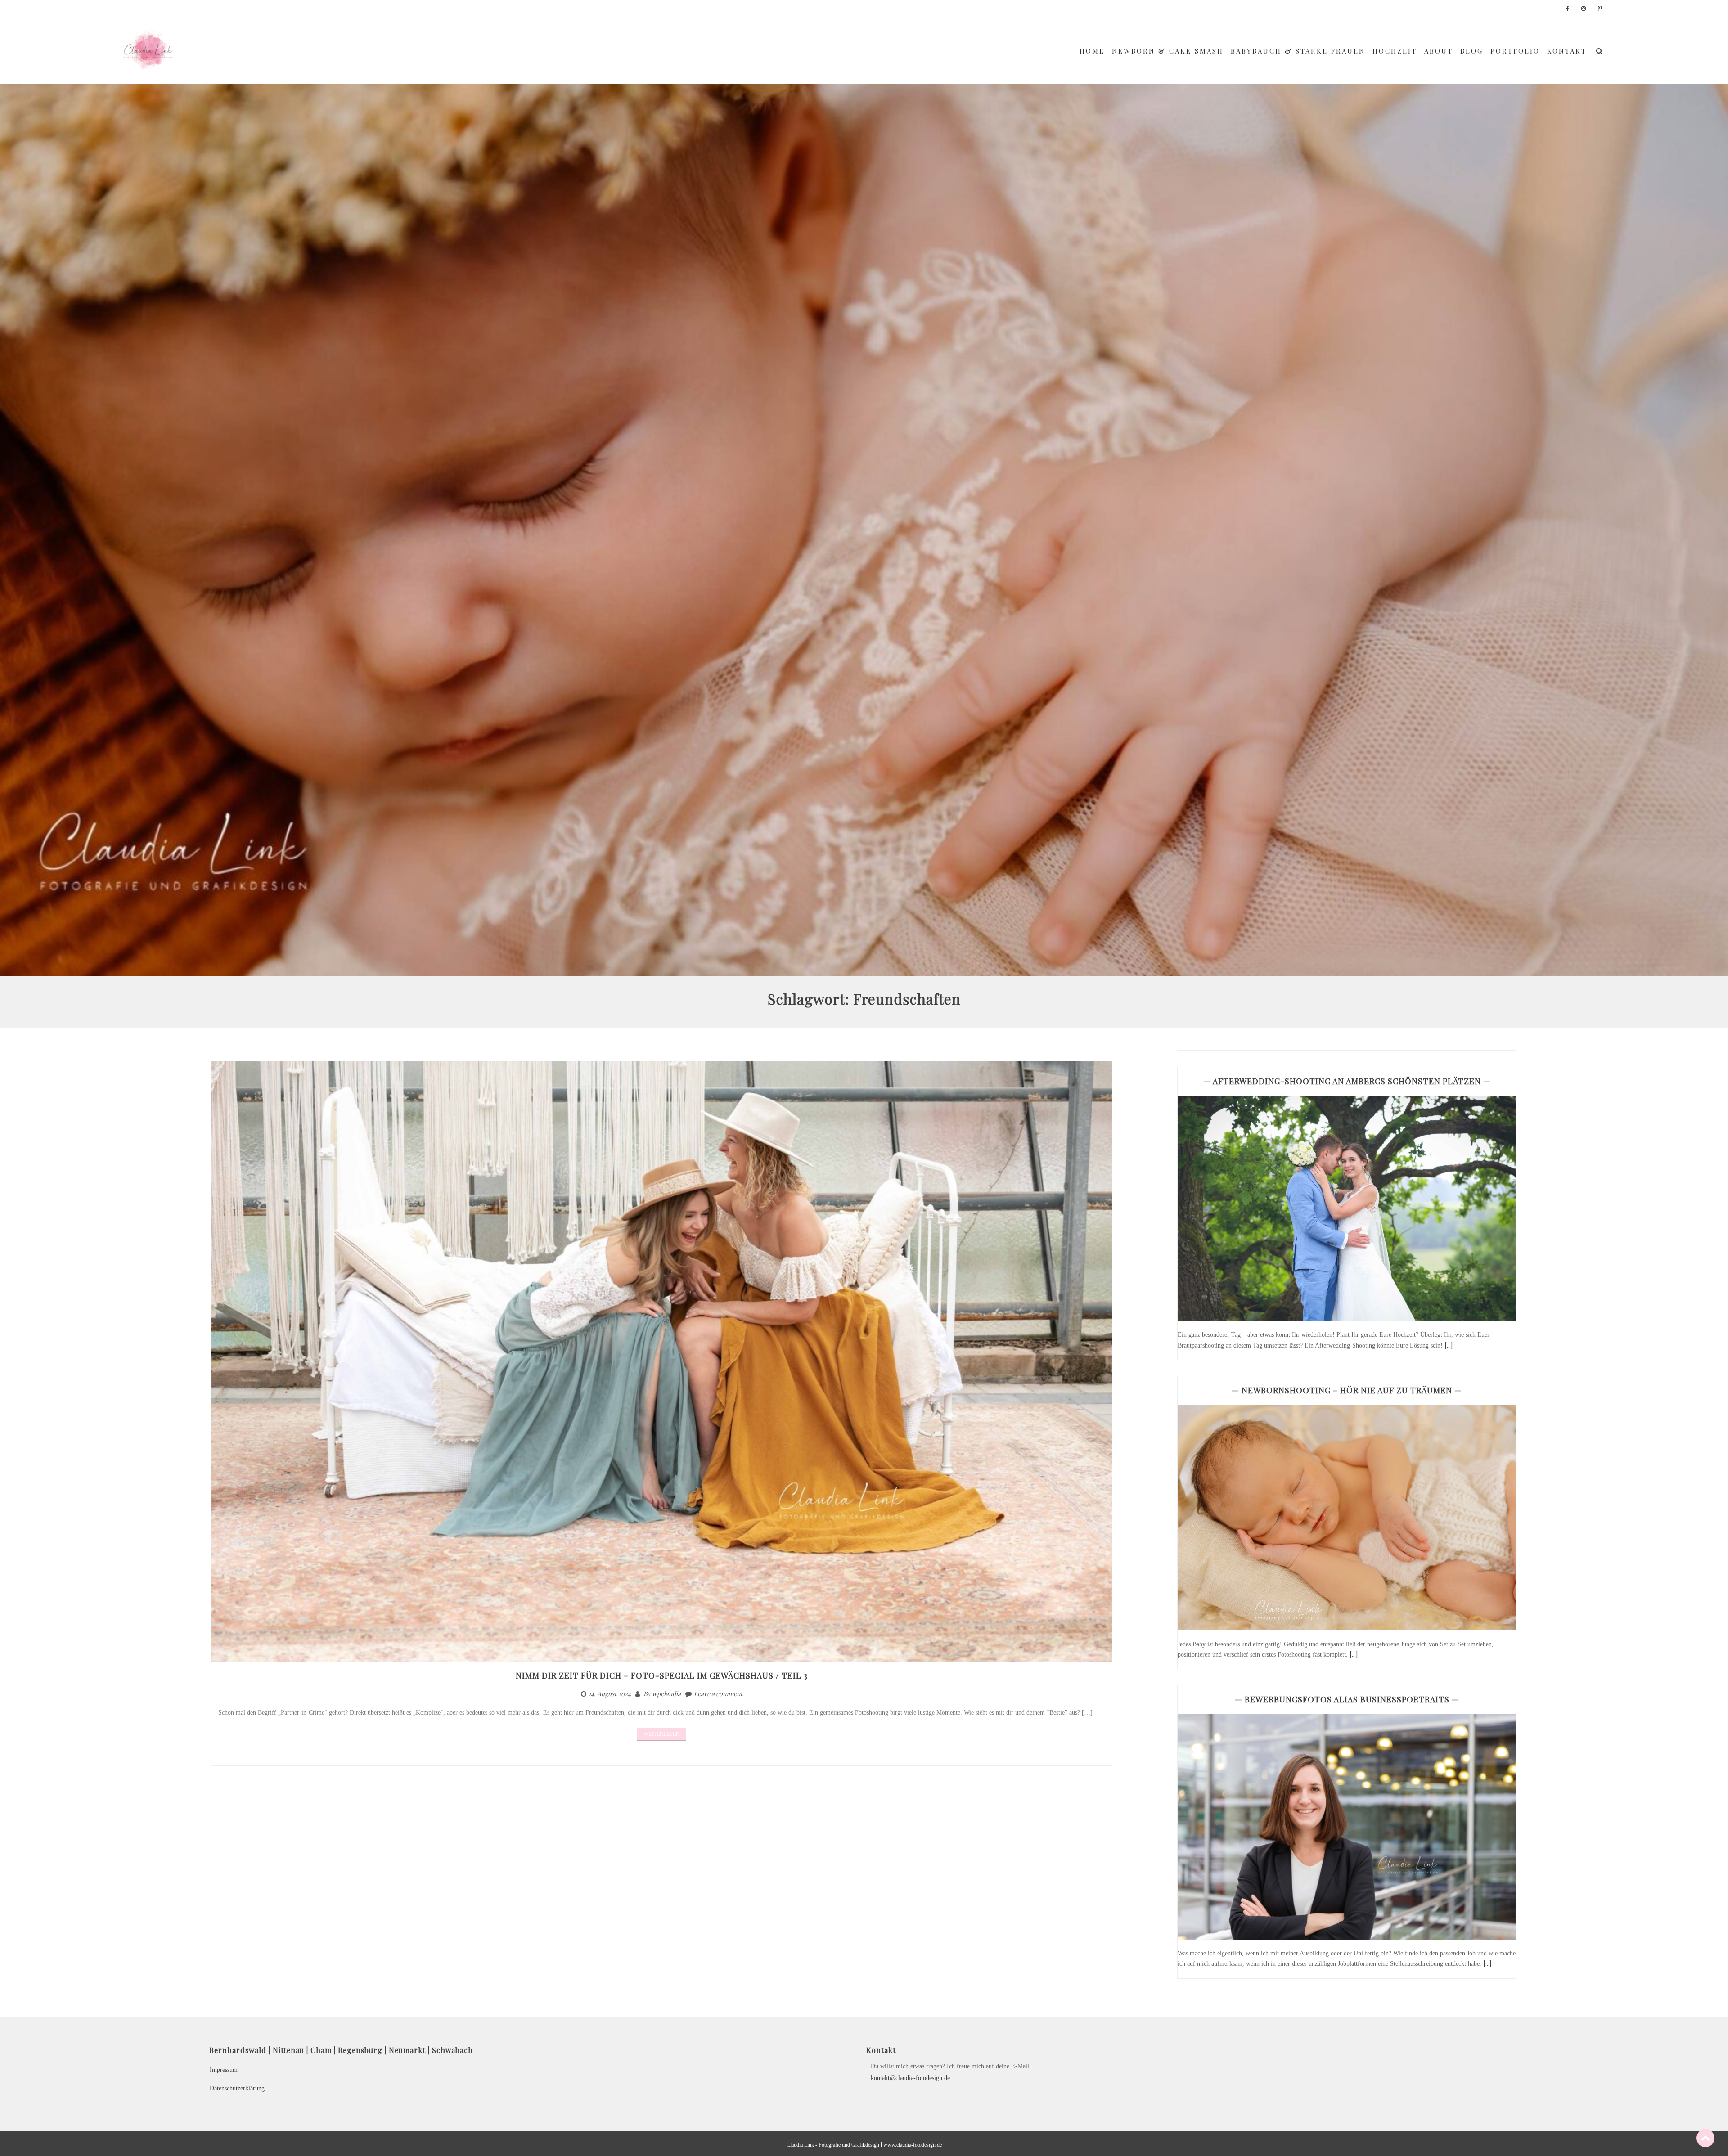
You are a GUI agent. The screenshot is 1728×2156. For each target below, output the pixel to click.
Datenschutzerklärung (237, 2088)
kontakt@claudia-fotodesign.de (910, 2078)
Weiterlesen (662, 1734)
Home (1092, 51)
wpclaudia (666, 1694)
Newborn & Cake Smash (1168, 51)
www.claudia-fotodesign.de (913, 2145)
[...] (1449, 1345)
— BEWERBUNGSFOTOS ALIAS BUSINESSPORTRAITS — (1347, 1699)
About (1439, 51)
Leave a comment (718, 1694)
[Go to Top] (1705, 2138)
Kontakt (1567, 51)
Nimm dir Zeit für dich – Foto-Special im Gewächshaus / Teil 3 (662, 1675)
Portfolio (1515, 51)
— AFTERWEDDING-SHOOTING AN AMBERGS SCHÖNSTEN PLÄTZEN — (1347, 1081)
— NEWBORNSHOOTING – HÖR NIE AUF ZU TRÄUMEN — (1347, 1390)
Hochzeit (1395, 51)
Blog (1472, 51)
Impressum (224, 2070)
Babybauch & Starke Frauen (1298, 51)
